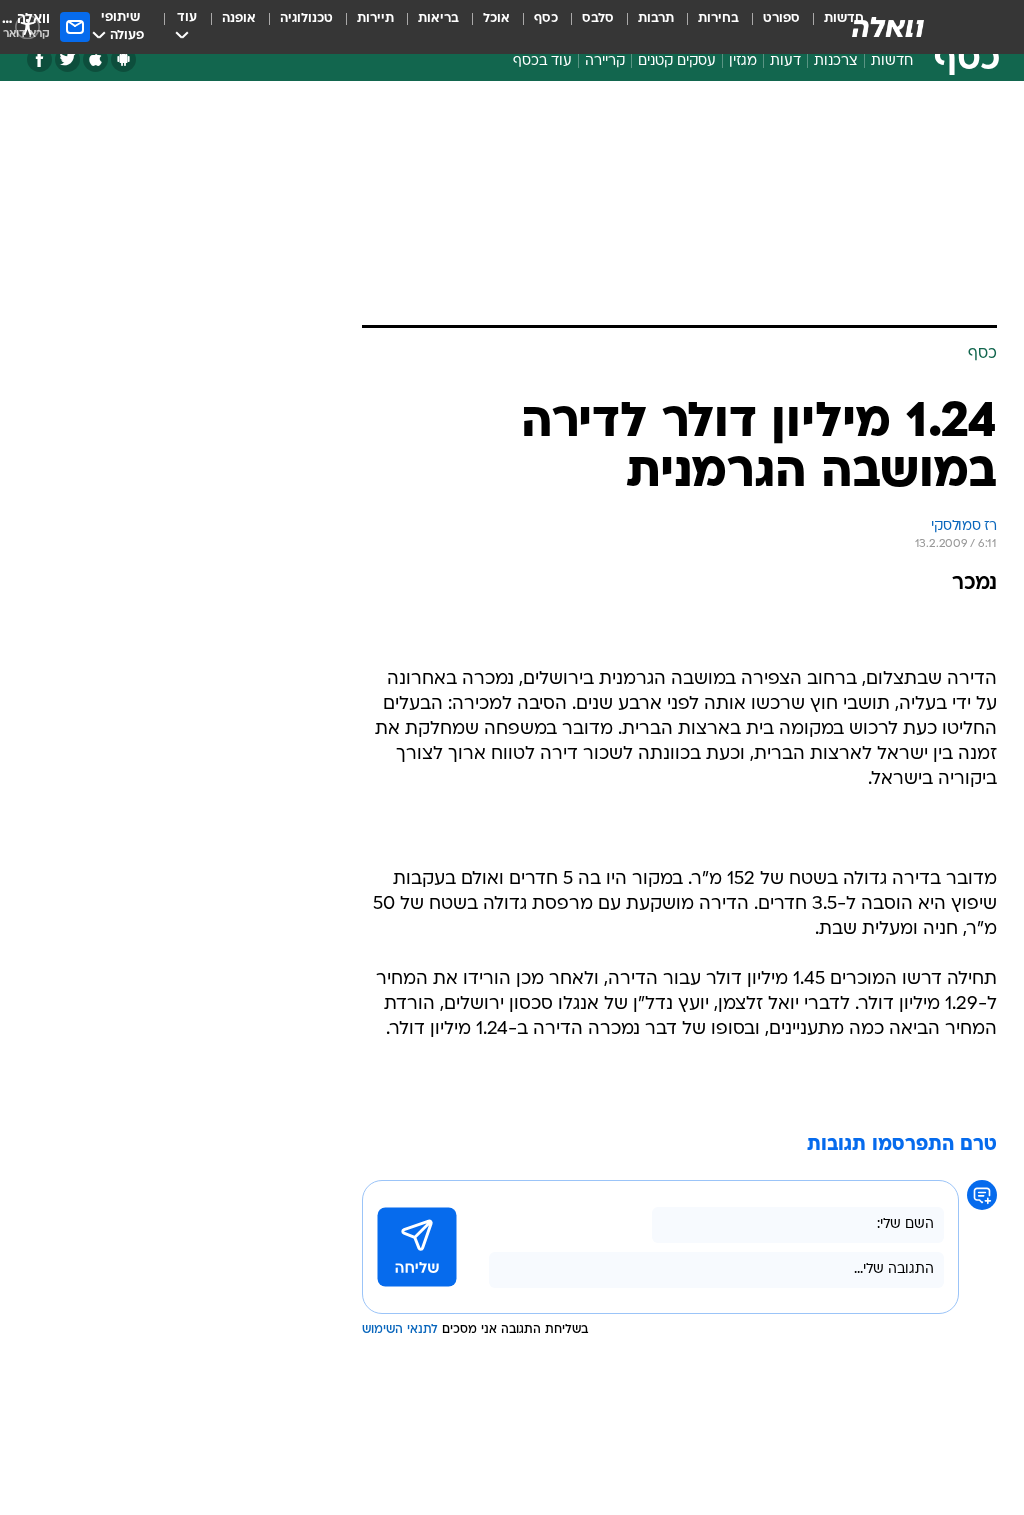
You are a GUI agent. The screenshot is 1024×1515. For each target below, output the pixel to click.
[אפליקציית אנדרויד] (123, 59)
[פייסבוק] (39, 59)
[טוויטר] (67, 59)
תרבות (656, 18)
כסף (546, 18)
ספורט (781, 18)
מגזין (743, 61)
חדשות (892, 61)
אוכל (496, 18)
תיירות (375, 18)
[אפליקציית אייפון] (95, 59)
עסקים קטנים (677, 61)
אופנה (239, 18)
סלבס (598, 18)
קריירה (605, 61)
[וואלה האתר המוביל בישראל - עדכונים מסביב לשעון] (888, 27)
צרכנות (836, 61)
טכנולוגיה (306, 18)
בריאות (438, 18)
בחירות (718, 18)
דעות (785, 61)
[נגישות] (27, 26)
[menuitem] (769, 27)
